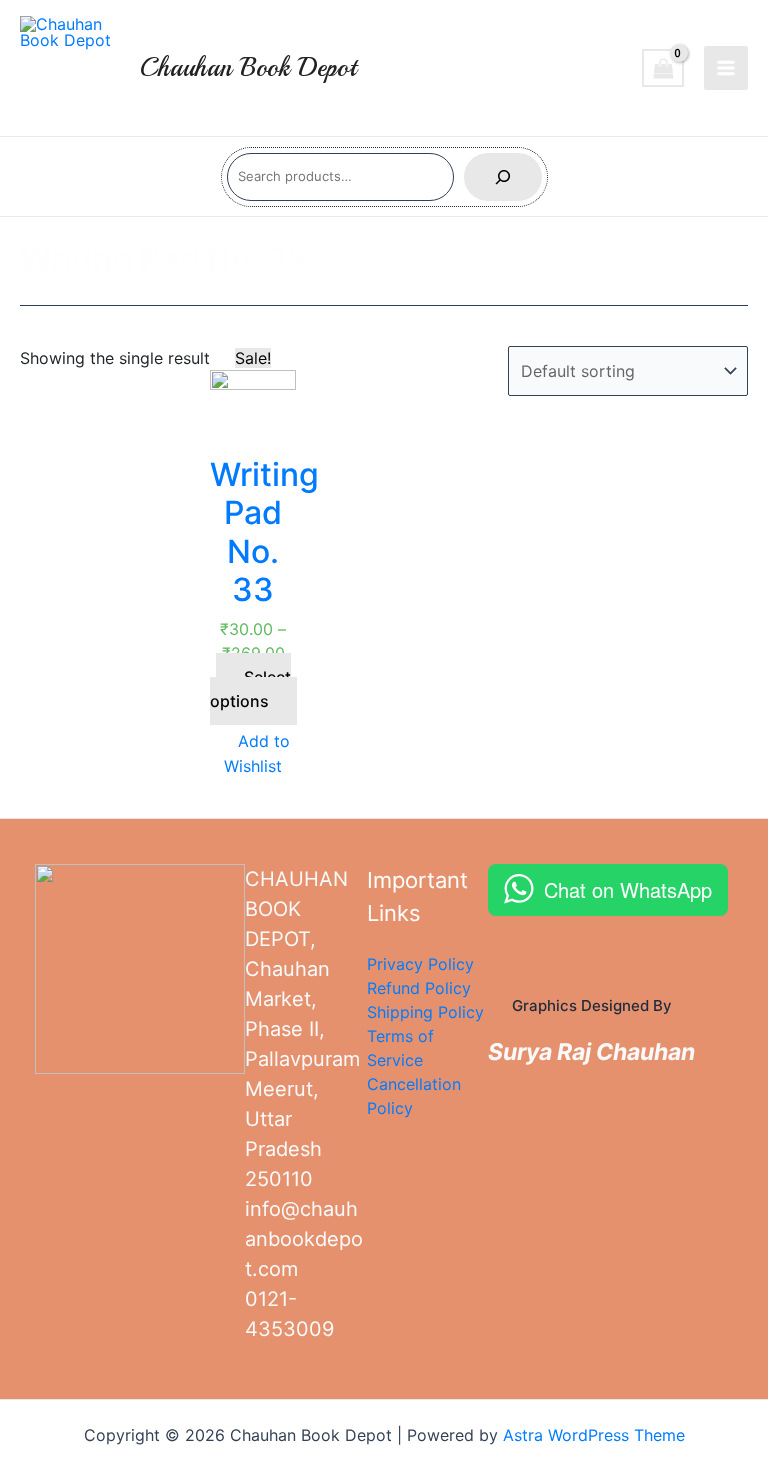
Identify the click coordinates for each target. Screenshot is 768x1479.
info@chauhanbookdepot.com (304, 1239)
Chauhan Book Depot (248, 67)
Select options (250, 689)
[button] (253, 753)
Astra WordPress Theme (594, 1435)
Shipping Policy (425, 1012)
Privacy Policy (420, 964)
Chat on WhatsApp (628, 889)
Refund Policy (419, 988)
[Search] (503, 177)
